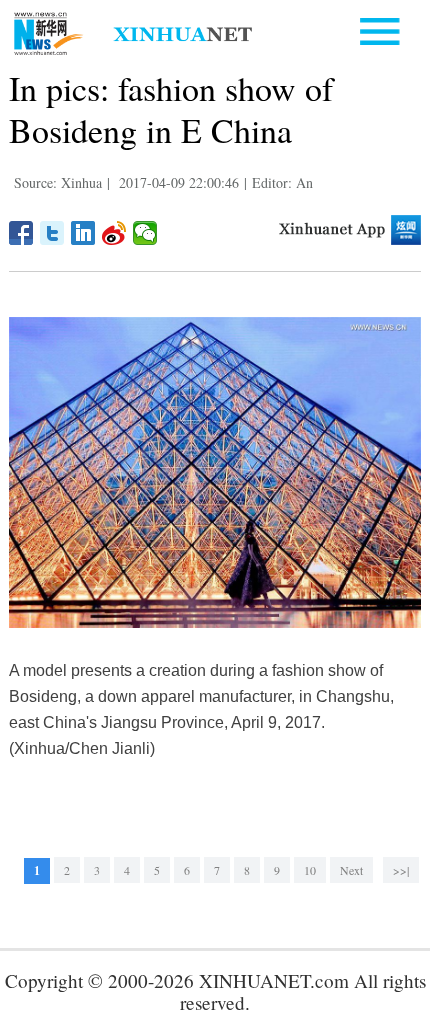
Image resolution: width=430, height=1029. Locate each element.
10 (310, 870)
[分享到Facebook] (21, 233)
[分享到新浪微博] (114, 233)
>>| (401, 870)
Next (351, 870)
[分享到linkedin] (83, 233)
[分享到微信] (145, 233)
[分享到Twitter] (52, 233)
